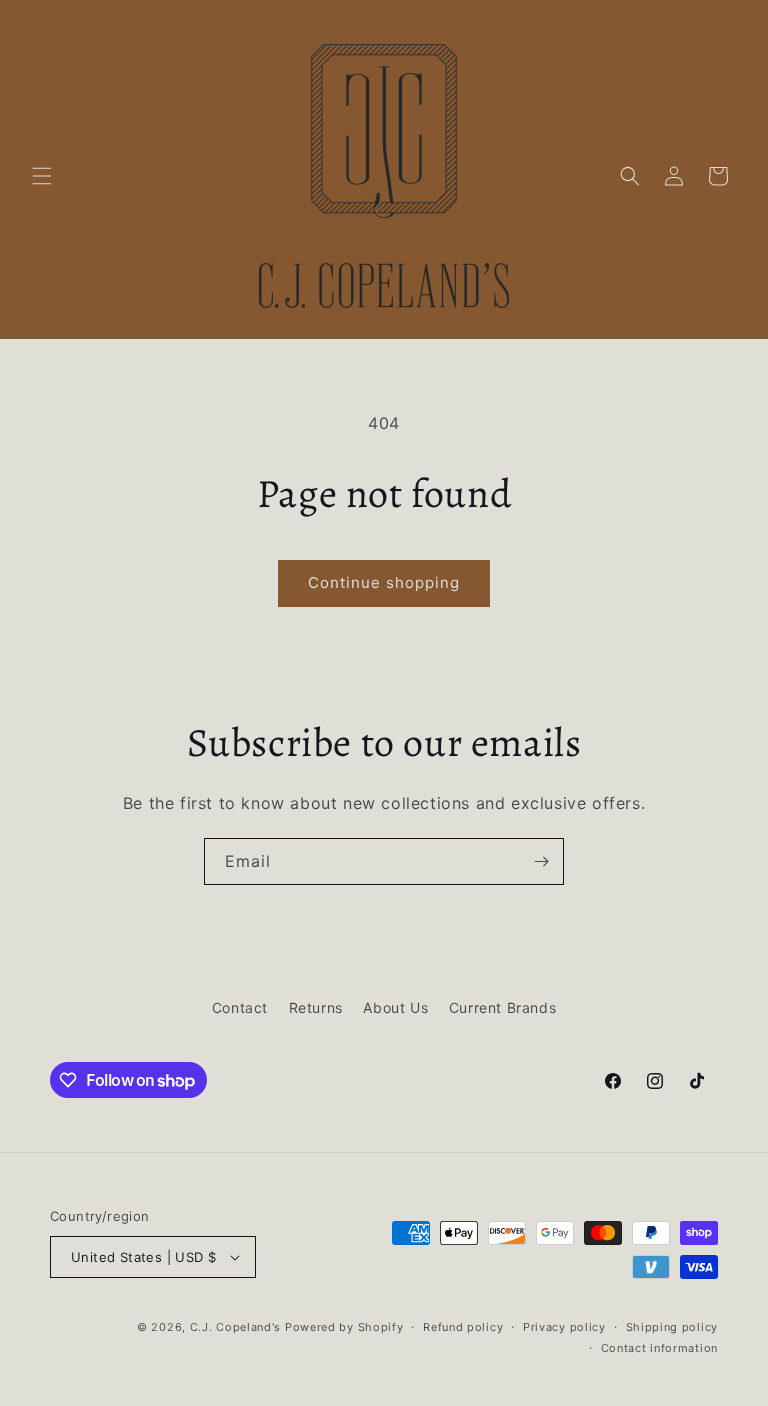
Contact (240, 1007)
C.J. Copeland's (236, 1327)
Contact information (659, 1348)
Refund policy (463, 1327)
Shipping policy (672, 1327)
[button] (42, 176)
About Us (395, 1007)
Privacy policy (564, 1327)
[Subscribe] (541, 861)
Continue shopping (384, 582)
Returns (316, 1007)
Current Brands (502, 1007)
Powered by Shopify (344, 1327)
